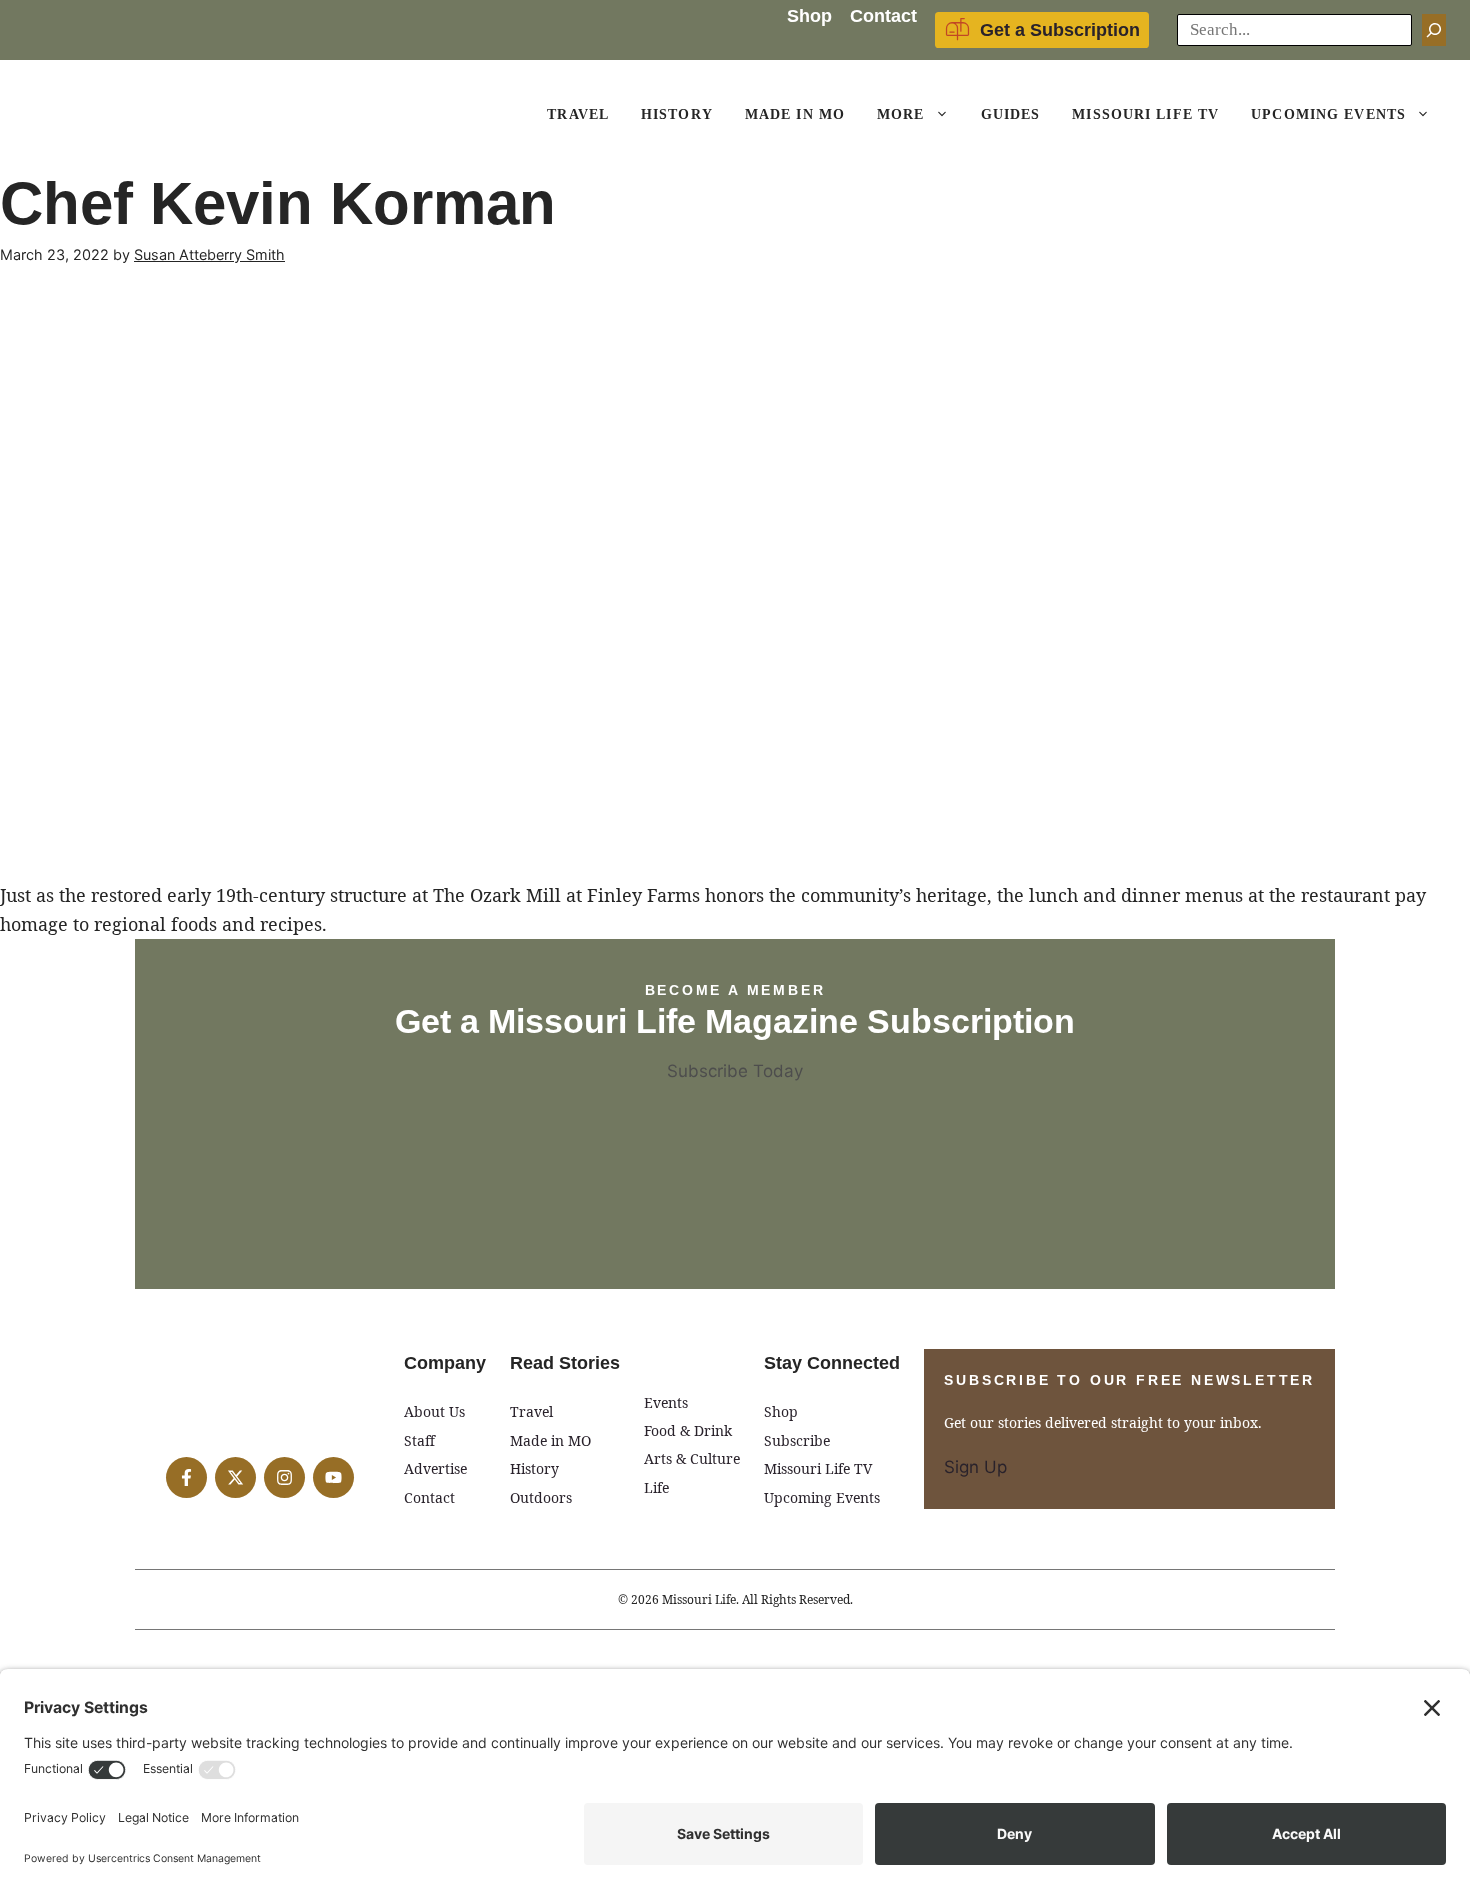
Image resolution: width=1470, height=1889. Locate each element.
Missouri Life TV (1145, 114)
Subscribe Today (735, 1071)
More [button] (900, 114)
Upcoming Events (1328, 114)
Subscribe (797, 1440)
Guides (1011, 114)
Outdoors (541, 1497)
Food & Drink (688, 1430)
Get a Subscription (1060, 30)
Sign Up (975, 1467)
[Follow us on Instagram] (284, 1477)
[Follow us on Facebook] (186, 1477)
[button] (945, 115)
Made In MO (795, 114)
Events (666, 1402)
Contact (883, 16)
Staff (419, 1440)
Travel (578, 114)
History (677, 114)
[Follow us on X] (235, 1477)
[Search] (1434, 30)
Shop (809, 16)
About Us (434, 1411)
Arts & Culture (692, 1458)
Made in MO (550, 1440)
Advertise (435, 1468)
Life (656, 1487)
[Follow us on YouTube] (333, 1477)
